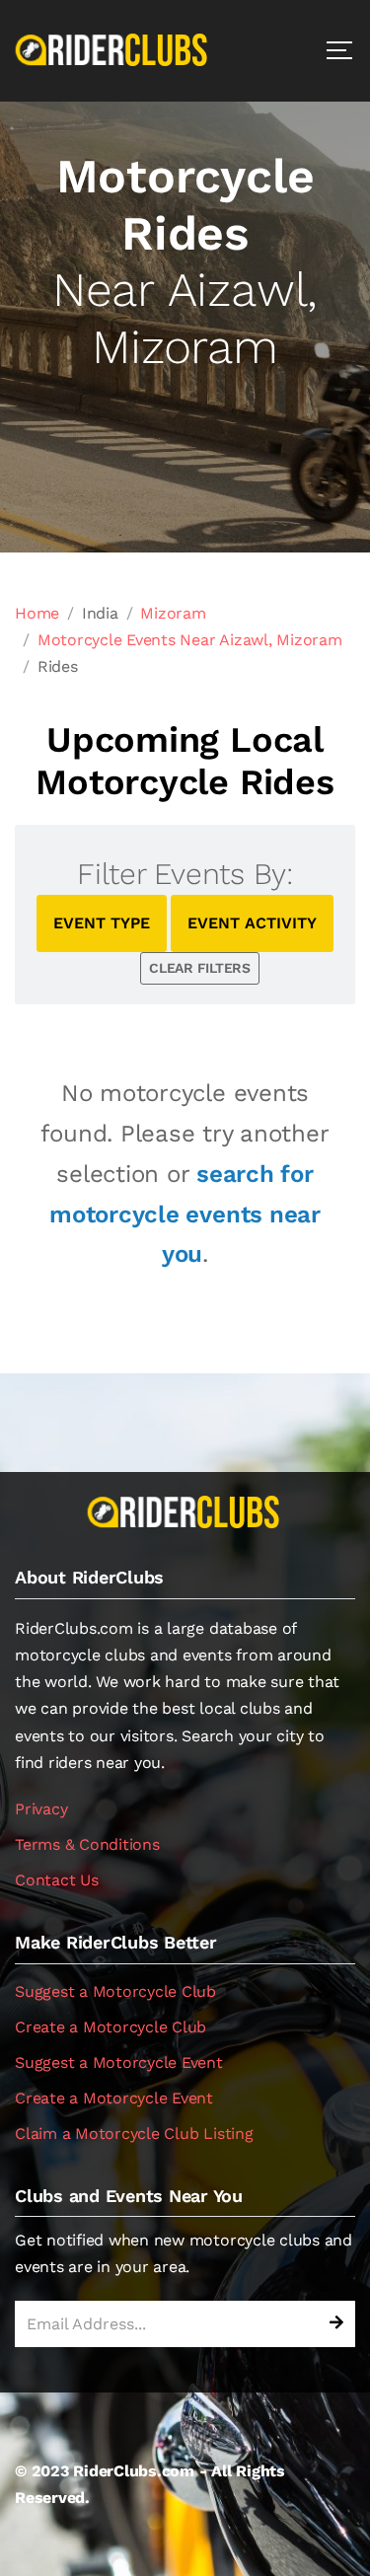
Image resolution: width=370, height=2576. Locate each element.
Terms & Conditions (87, 1844)
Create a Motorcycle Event (114, 2098)
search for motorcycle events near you (185, 1214)
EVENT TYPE (102, 923)
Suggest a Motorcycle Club (115, 1991)
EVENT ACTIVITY (252, 923)
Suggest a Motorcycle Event (119, 2062)
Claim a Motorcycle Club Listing (134, 2134)
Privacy (41, 1809)
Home (37, 613)
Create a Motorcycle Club (111, 2027)
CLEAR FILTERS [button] (200, 968)
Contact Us (57, 1880)
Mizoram (173, 613)
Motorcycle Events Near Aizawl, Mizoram (190, 640)
